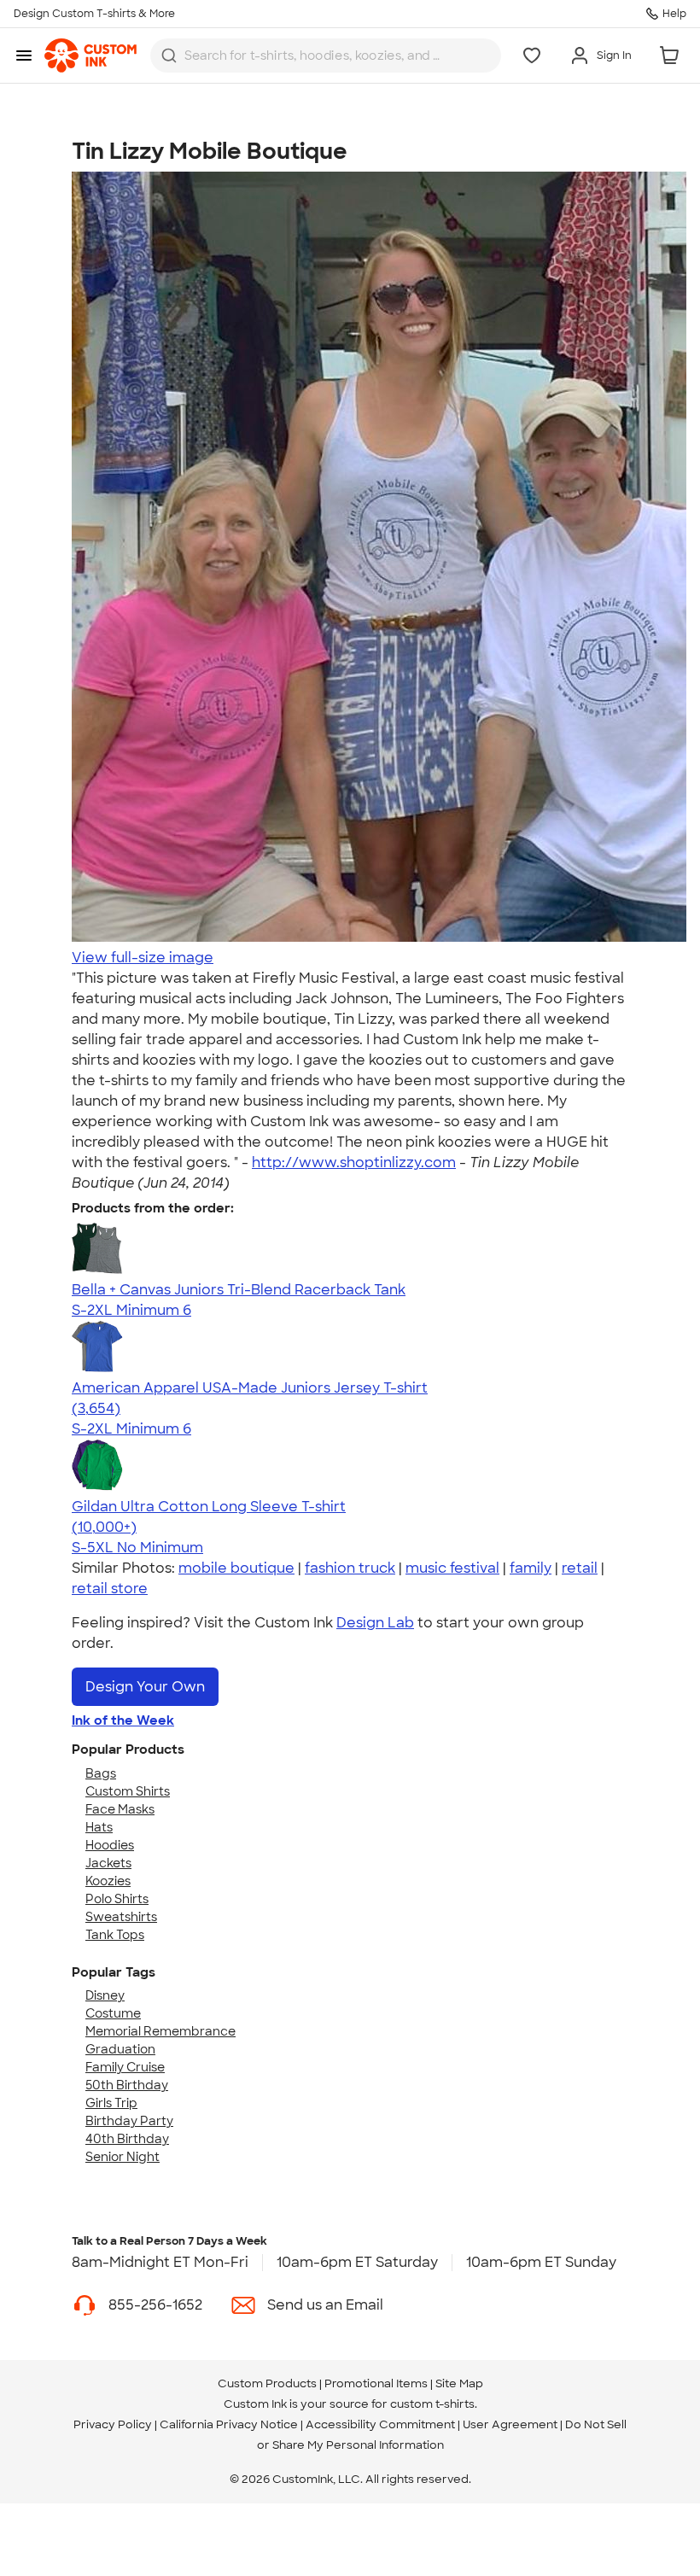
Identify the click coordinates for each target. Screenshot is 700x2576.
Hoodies (110, 1845)
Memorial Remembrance (160, 2031)
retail (580, 1568)
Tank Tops (115, 1935)
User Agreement (510, 2424)
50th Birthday (127, 2085)
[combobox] (326, 55)
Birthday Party (129, 2121)
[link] (90, 55)
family (531, 1568)
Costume (113, 2013)
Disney (105, 1995)
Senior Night (122, 2157)
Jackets (108, 1863)
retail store (110, 1589)
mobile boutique (236, 1568)
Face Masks (120, 1809)
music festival (452, 1568)
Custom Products (267, 2383)
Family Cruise (125, 2067)
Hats (99, 1827)
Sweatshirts (121, 1917)
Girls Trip (111, 2103)
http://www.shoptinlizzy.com (354, 1162)
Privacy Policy (113, 2424)
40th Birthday (127, 2139)
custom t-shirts (432, 2404)
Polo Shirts (117, 1899)
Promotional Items (376, 2383)
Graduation (120, 2049)
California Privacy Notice (229, 2424)
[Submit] (169, 55)
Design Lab (375, 1623)
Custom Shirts (128, 1791)
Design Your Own (145, 1687)
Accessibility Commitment (380, 2424)
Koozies (108, 1881)
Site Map (459, 2383)
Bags (101, 1773)
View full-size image (143, 958)
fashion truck (350, 1568)
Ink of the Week (123, 1720)
